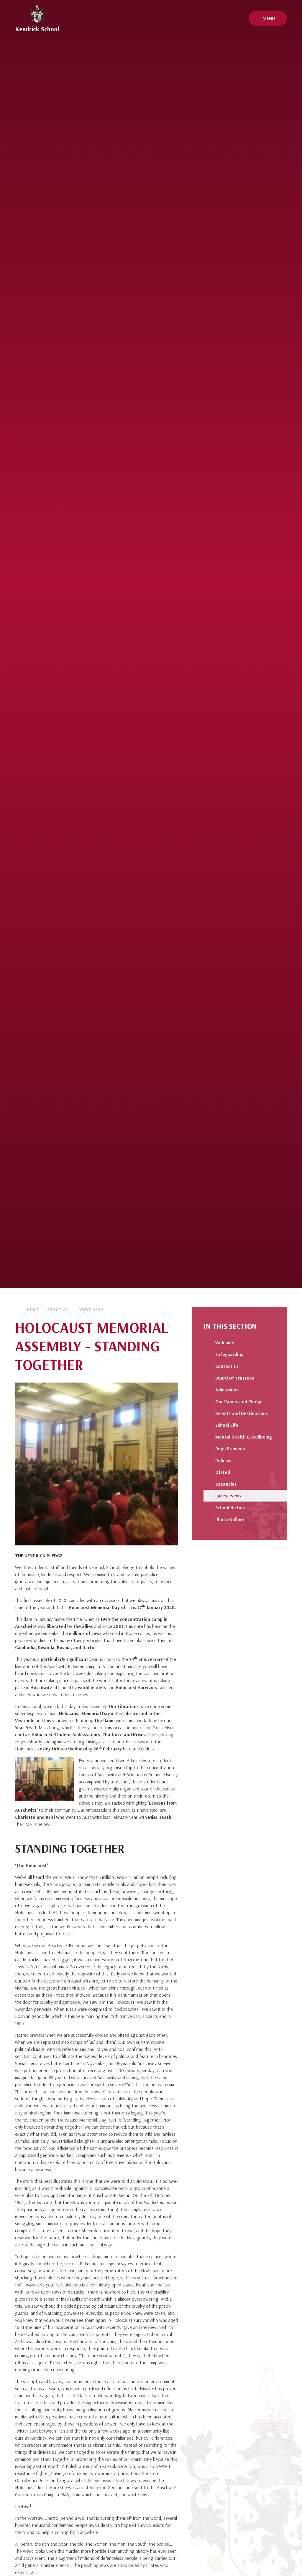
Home (33, 1310)
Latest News (90, 1310)
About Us (58, 1310)
